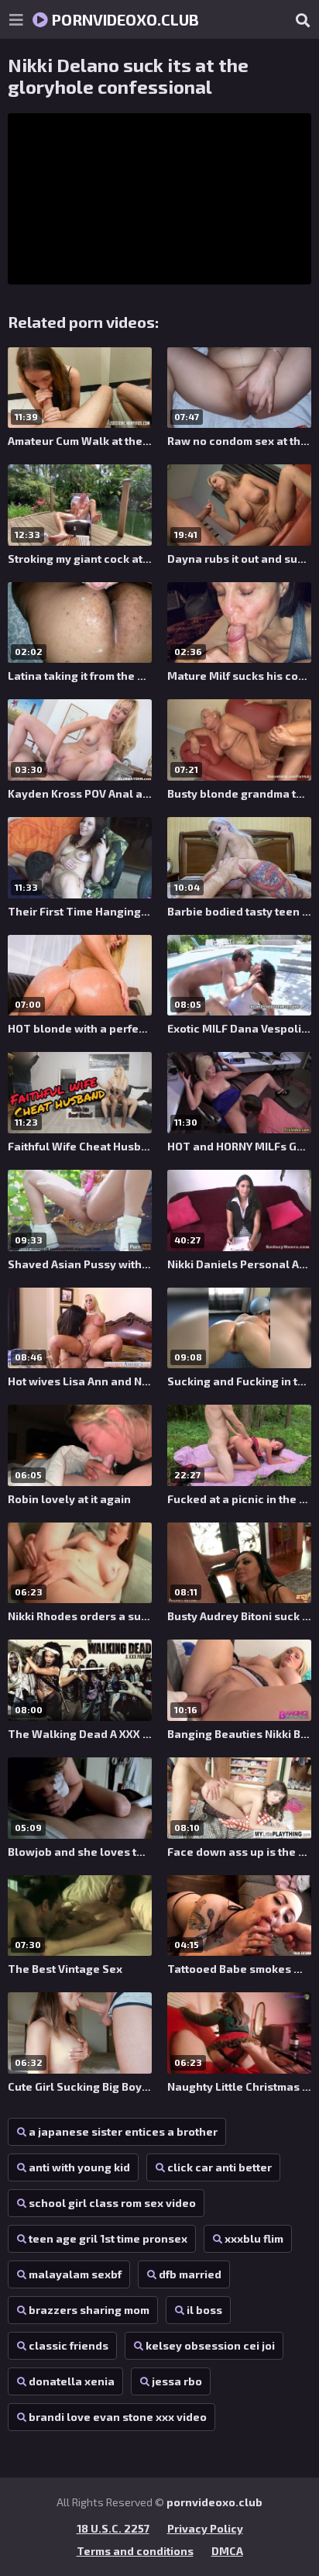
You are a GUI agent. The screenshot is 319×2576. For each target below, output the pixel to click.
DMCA (227, 2551)
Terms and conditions (135, 2551)
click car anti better (220, 2167)
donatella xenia (72, 2381)
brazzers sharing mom (89, 2310)
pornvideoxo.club (123, 19)
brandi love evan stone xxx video (118, 2417)
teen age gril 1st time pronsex (108, 2238)
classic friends (69, 2345)
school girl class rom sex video (112, 2203)
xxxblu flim (254, 2238)
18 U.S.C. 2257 (113, 2528)
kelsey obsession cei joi (210, 2345)
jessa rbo (177, 2381)
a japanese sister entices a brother (123, 2131)
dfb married (190, 2274)
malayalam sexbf (75, 2274)
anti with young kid (79, 2167)
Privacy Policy (205, 2528)
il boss (204, 2310)
